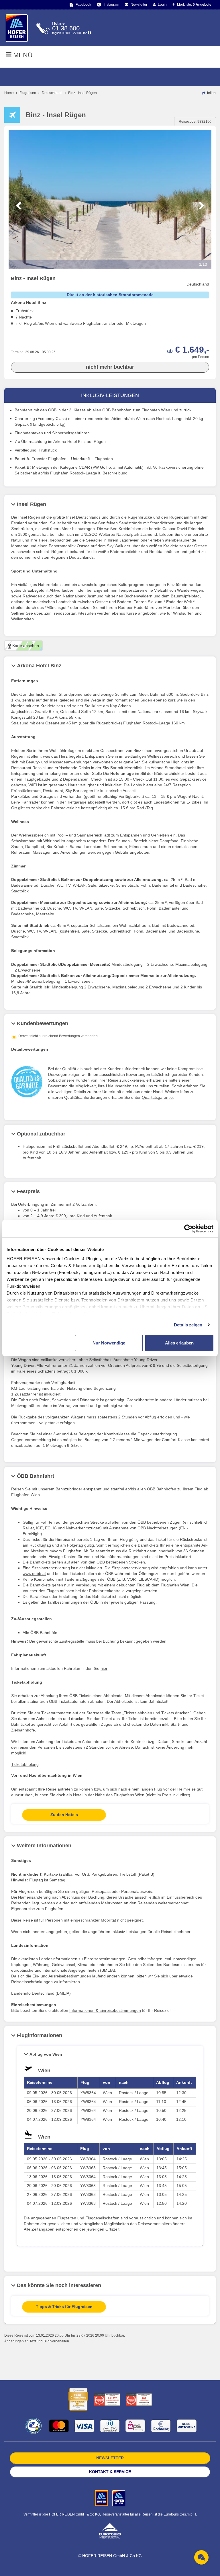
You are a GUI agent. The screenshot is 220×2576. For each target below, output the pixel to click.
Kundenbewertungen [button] (43, 1023)
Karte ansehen (25, 646)
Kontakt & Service (110, 2472)
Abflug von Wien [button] (46, 2054)
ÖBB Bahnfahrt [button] (36, 1476)
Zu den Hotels (64, 1815)
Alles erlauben (179, 1343)
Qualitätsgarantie (157, 1097)
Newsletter (139, 5)
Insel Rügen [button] (32, 504)
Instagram (111, 5)
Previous (18, 206)
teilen (211, 93)
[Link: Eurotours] (110, 2530)
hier (104, 1668)
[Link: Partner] (102, 2498)
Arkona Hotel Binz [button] (39, 666)
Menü (22, 55)
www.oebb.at (34, 1574)
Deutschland (52, 93)
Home (9, 93)
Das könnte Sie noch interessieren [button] (59, 2285)
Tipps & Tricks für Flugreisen (64, 2307)
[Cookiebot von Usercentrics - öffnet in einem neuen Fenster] (188, 1229)
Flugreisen (28, 93)
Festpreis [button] (28, 1191)
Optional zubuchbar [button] (41, 1134)
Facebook (83, 5)
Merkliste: (194, 5)
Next (202, 206)
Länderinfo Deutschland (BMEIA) (41, 1993)
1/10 (203, 264)
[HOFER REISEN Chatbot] (201, 2557)
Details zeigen (188, 1325)
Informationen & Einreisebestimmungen (105, 2010)
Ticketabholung (25, 1764)
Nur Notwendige (109, 1343)
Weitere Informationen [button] (44, 1846)
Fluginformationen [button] (40, 2035)
